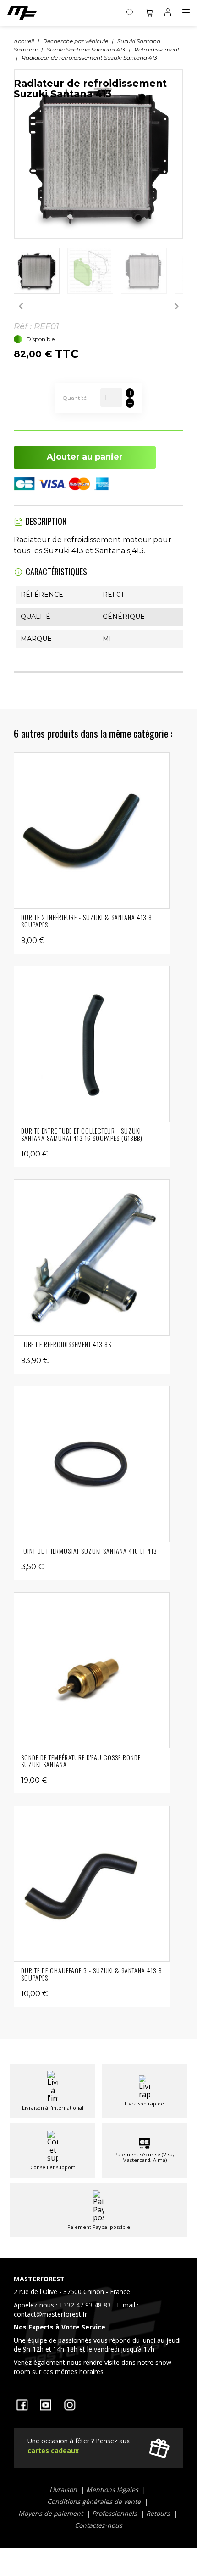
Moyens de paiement (52, 2513)
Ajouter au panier (85, 457)
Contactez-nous (98, 2525)
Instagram (70, 2405)
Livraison (64, 2489)
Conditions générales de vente (95, 2501)
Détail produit (92, 831)
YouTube (46, 2405)
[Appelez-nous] (98, 2327)
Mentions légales (113, 2489)
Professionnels (115, 2513)
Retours (159, 2513)
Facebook (22, 2405)
